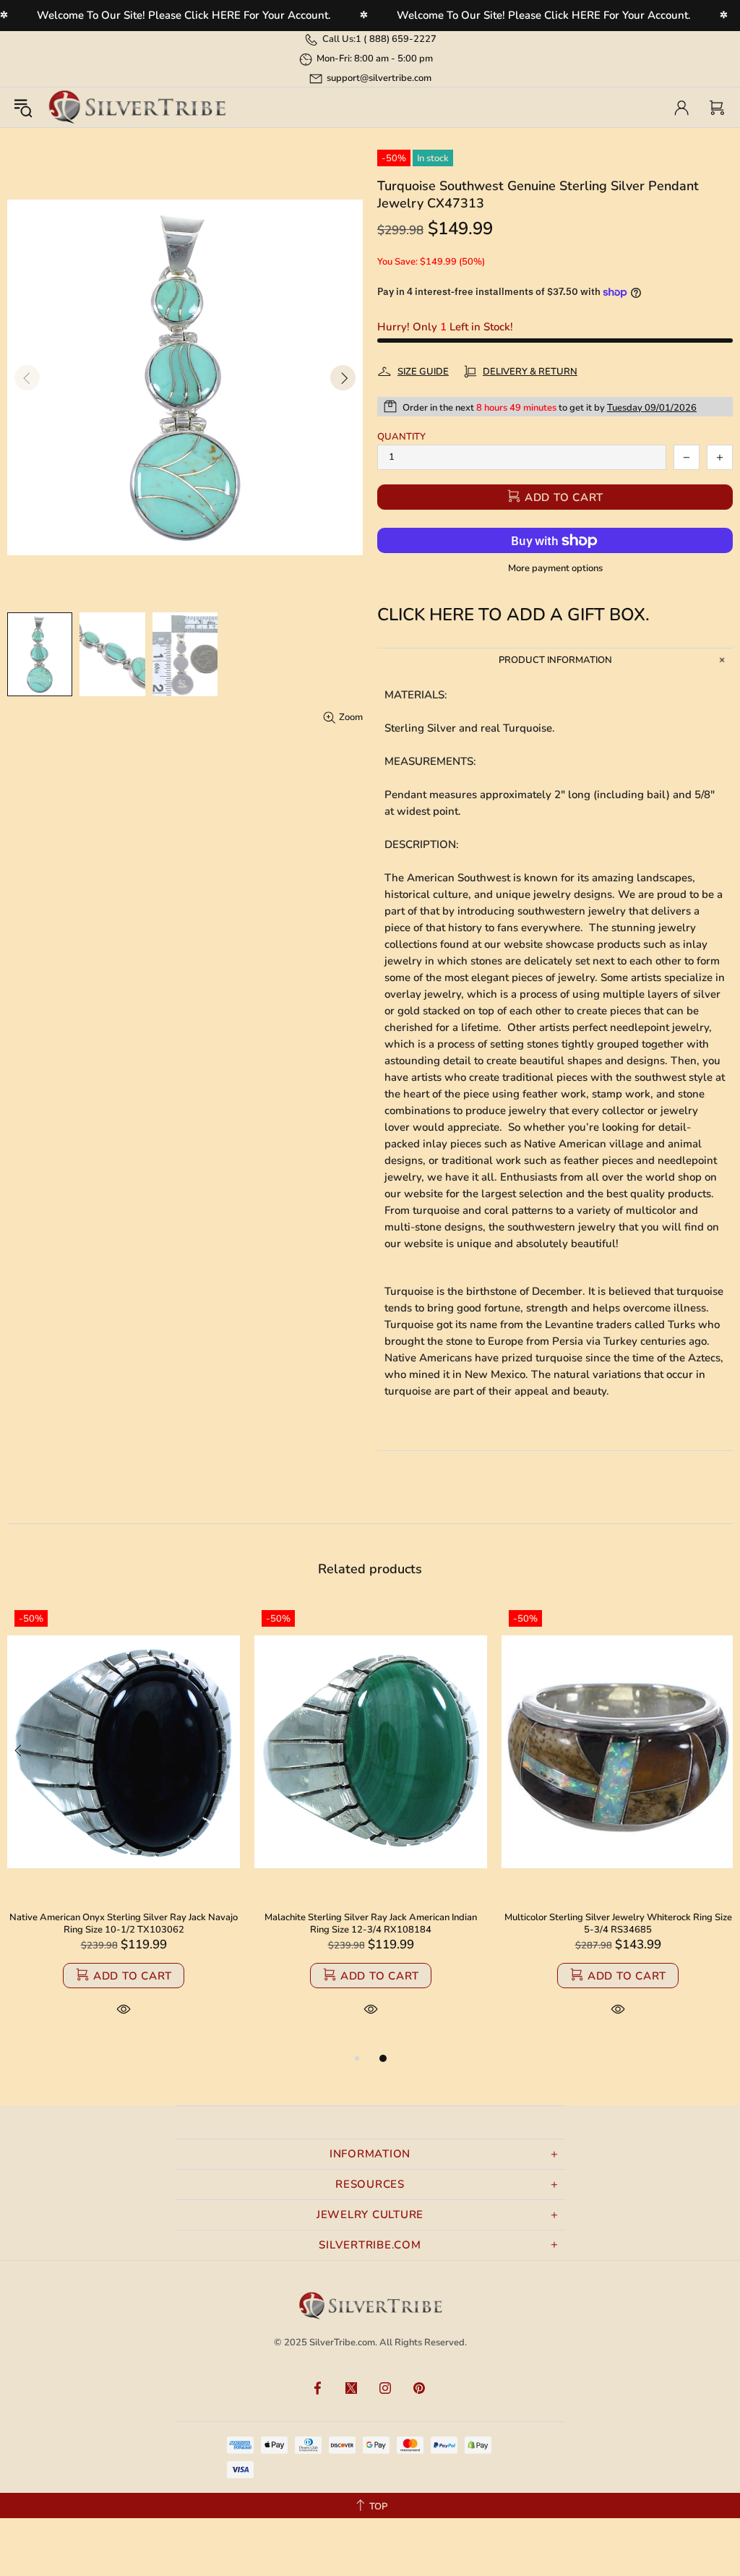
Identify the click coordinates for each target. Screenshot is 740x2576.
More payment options (555, 569)
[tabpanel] (124, 1826)
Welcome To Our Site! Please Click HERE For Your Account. (184, 15)
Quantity (401, 437)
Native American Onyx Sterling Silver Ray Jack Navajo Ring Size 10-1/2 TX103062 (124, 1924)
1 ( (396, 39)
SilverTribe (137, 107)
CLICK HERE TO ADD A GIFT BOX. (513, 615)
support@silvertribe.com (379, 78)
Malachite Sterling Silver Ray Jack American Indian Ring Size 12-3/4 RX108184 (371, 1924)
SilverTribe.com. (343, 2342)
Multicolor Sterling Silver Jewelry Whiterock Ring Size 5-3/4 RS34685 (618, 1924)
